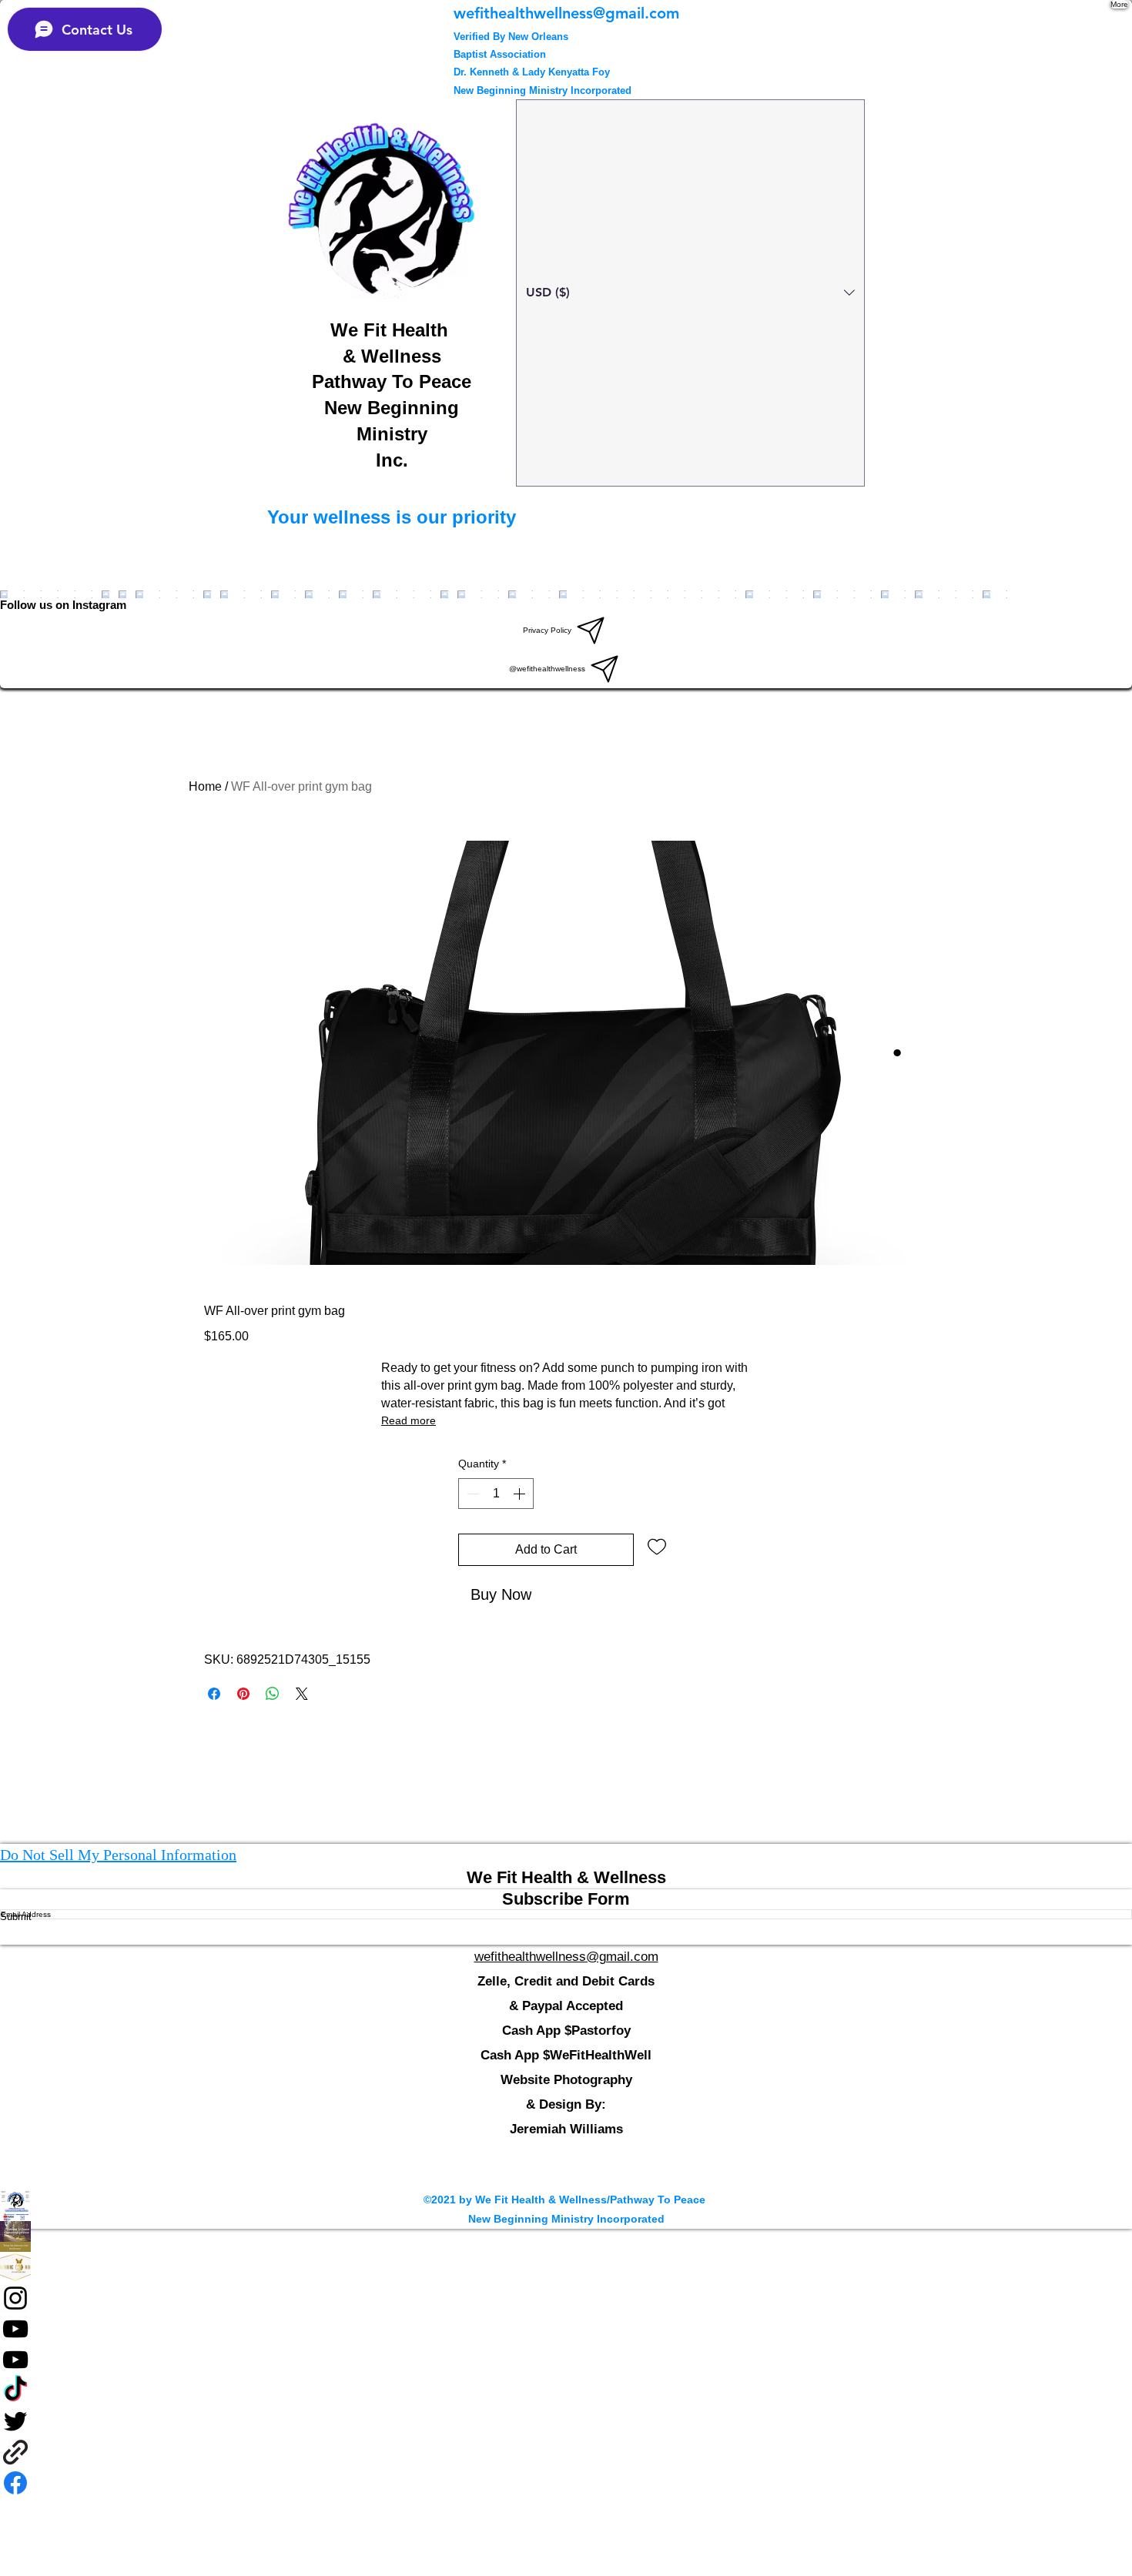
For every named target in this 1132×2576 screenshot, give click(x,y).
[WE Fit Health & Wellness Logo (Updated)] (566, 2206)
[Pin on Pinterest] (243, 1694)
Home (205, 786)
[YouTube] (566, 2329)
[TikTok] (566, 2390)
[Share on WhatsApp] (273, 1694)
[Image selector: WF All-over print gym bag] (897, 1052)
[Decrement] (471, 1494)
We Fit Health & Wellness (566, 1877)
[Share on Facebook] (214, 1694)
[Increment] (521, 1494)
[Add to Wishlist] (657, 1546)
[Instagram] (566, 2298)
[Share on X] (302, 1694)
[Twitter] (566, 2421)
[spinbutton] (496, 1494)
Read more (409, 1420)
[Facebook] (566, 2236)
